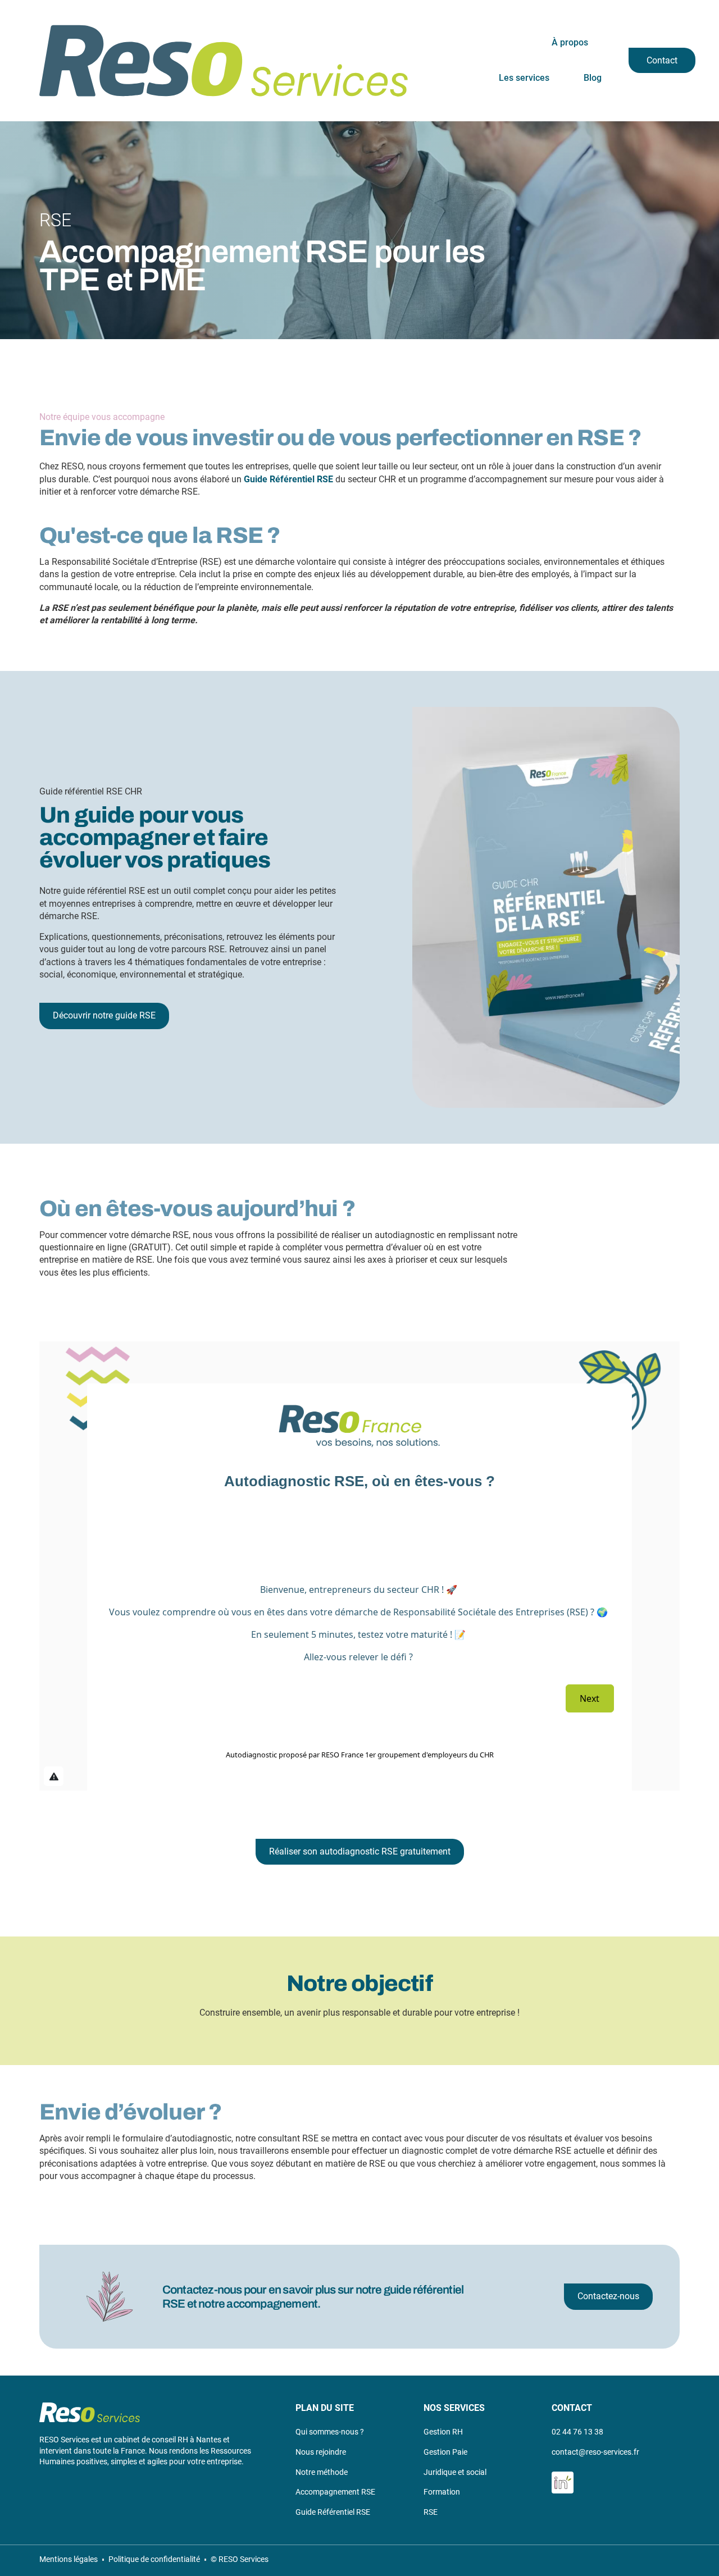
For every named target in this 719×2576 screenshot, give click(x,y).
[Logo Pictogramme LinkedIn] (563, 2483)
